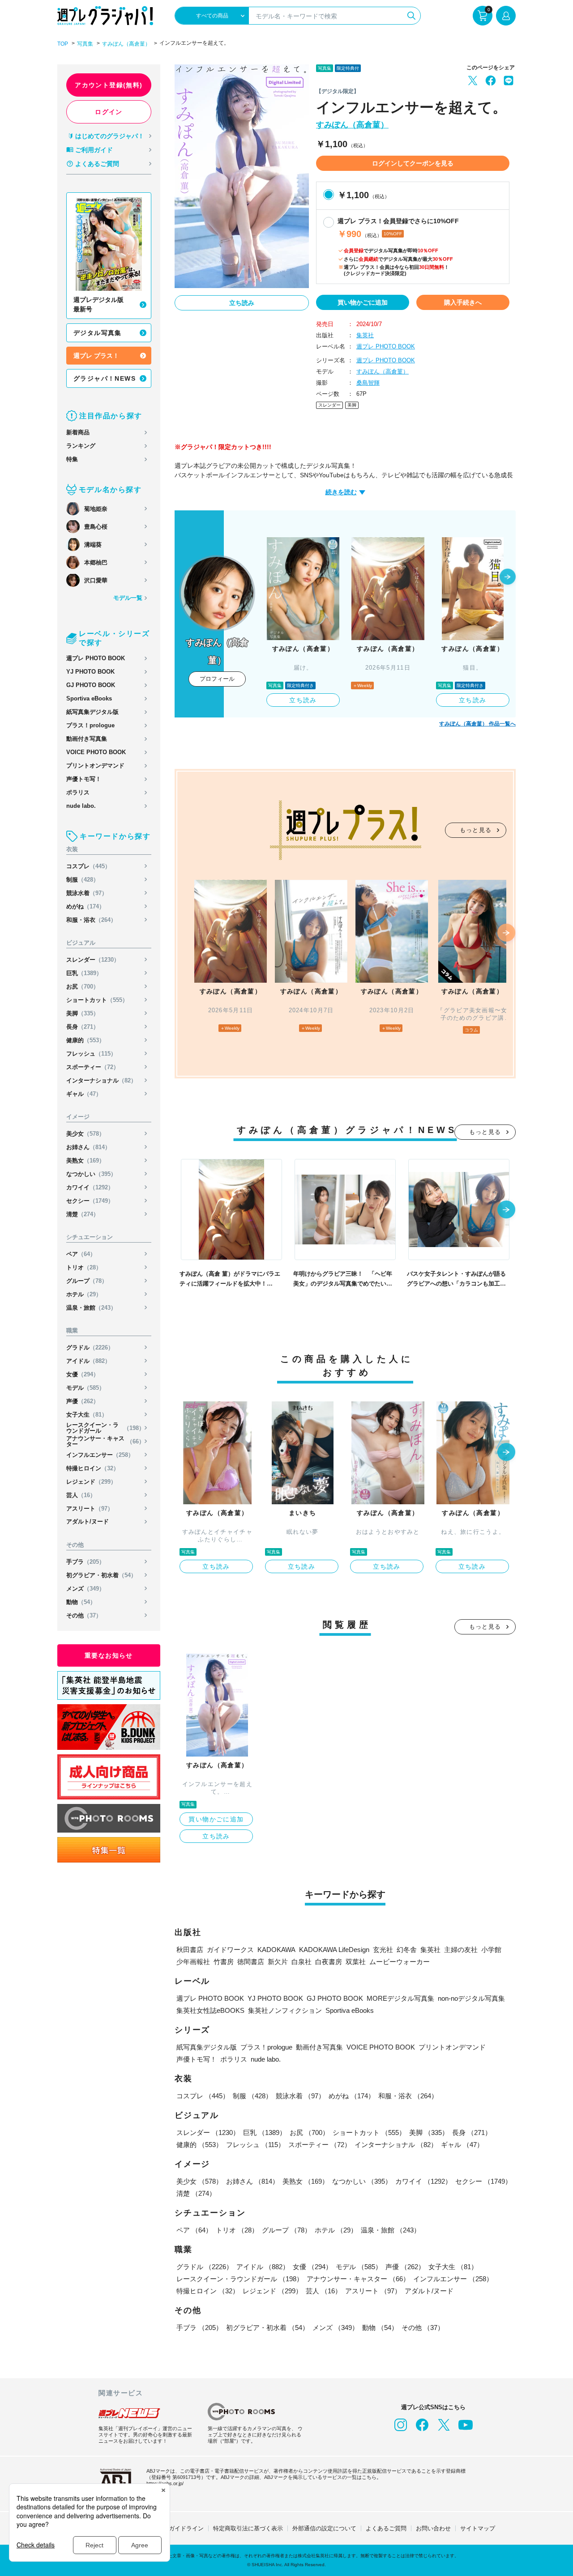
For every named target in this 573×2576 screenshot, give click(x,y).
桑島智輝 (368, 383)
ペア (81, 1254)
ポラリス (78, 792)
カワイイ (90, 1187)
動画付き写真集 (87, 739)
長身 (83, 1027)
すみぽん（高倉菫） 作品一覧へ (477, 724)
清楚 (83, 1214)
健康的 (86, 1040)
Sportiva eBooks (89, 698)
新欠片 (278, 1962)
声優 (83, 1401)
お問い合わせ (433, 2528)
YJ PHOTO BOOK (90, 672)
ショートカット (97, 1000)
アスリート (90, 1509)
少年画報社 (193, 1962)
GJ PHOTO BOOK (91, 685)
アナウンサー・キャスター (105, 1441)
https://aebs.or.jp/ (165, 2483)
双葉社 (356, 1962)
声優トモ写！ (84, 779)
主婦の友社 (461, 1950)
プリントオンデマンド (95, 766)
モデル (86, 1388)
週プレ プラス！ (96, 356)
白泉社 (301, 1962)
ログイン (109, 112)
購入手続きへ (463, 302)
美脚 (83, 1013)
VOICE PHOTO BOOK (96, 752)
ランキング (81, 446)
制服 (83, 880)
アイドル (88, 1361)
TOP (63, 44)
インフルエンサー (100, 1455)
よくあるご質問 (97, 164)
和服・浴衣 (91, 920)
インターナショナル (101, 1080)
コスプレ (88, 866)
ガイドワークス (230, 1950)
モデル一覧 (128, 598)
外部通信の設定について (324, 2528)
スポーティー (93, 1067)
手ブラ (86, 1562)
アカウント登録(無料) (109, 85)
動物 (81, 1602)
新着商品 (78, 432)
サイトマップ (478, 2528)
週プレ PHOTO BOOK (96, 658)
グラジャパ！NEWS (105, 378)
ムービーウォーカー (400, 1962)
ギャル (84, 1094)
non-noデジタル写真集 (471, 1998)
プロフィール (217, 679)
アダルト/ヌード (88, 1521)
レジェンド (91, 1482)
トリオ (84, 1267)
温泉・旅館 (91, 1308)
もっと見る (476, 830)
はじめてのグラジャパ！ (110, 136)
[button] (508, 577)
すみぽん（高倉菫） (126, 44)
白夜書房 (329, 1962)
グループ (87, 1281)
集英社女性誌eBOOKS (210, 2010)
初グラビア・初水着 (101, 1575)
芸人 (81, 1495)
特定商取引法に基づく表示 (248, 2528)
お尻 (83, 987)
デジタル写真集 (98, 333)
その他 (84, 1615)
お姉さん (88, 1147)
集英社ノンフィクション (285, 2010)
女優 (83, 1374)
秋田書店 (190, 1950)
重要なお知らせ (109, 1655)
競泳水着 (87, 893)
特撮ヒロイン (93, 1468)
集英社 (365, 335)
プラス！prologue (90, 725)
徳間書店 (251, 1962)
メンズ (86, 1589)
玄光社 (383, 1950)
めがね (86, 906)
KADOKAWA (276, 1950)
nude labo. (81, 806)
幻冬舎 (407, 1950)
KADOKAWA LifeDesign (334, 1950)
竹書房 (224, 1962)
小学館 (491, 1950)
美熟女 (86, 1161)
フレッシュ (91, 1054)
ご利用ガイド (94, 150)
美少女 (86, 1134)
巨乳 (84, 973)
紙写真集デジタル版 (92, 712)
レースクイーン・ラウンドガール (105, 1428)
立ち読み (242, 303)
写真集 (85, 44)
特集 (72, 459)
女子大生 (87, 1415)
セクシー (90, 1201)
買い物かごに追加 (363, 302)
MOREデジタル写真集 (400, 1998)
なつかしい (91, 1174)
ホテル (84, 1294)
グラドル (90, 1347)
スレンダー (93, 960)
